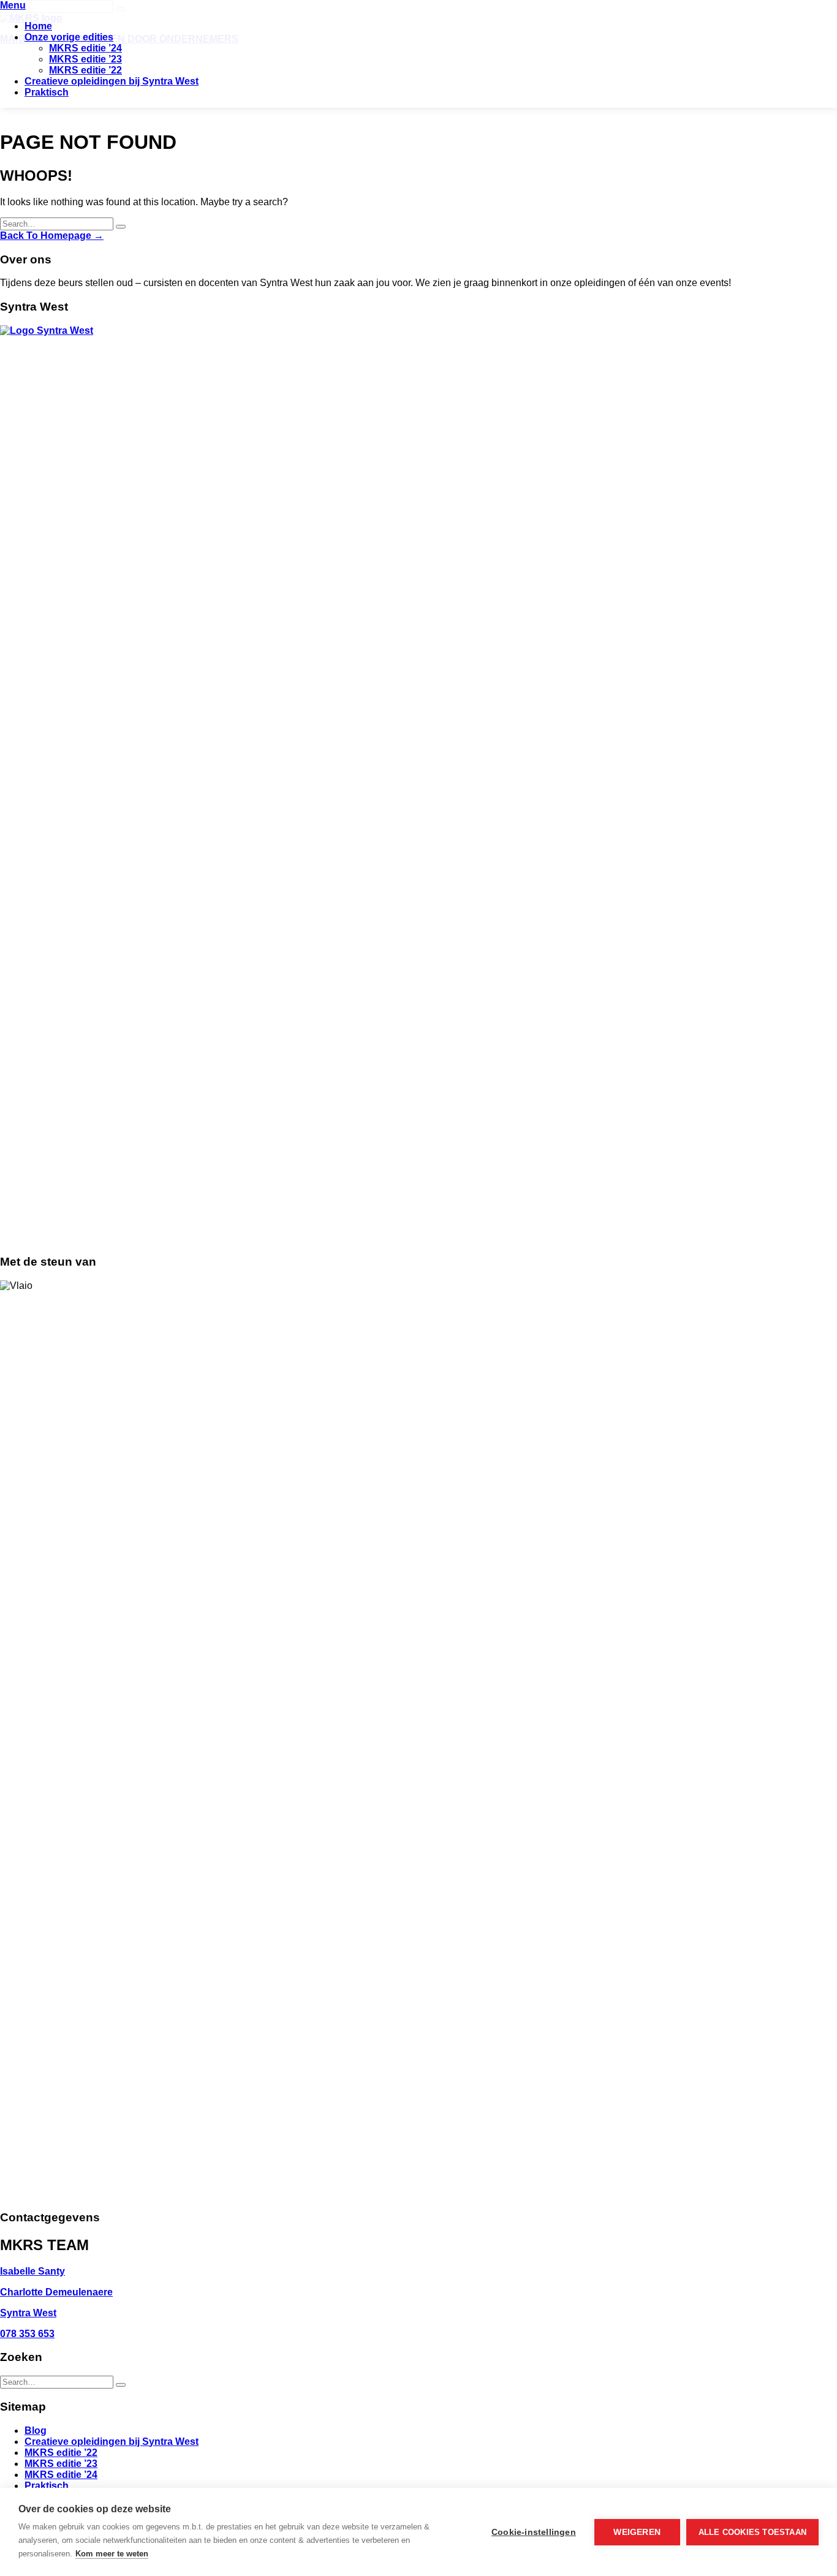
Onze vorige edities (69, 37)
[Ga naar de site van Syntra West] (418, 330)
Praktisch (47, 92)
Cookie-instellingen (534, 2532)
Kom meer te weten (112, 2554)
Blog (36, 2431)
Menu (13, 5)
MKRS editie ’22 (85, 70)
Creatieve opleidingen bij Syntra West (112, 81)
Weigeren (637, 2532)
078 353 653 (27, 2334)
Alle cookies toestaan (752, 2532)
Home (38, 26)
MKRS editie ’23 (85, 59)
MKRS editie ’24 (85, 48)
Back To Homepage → (52, 236)
